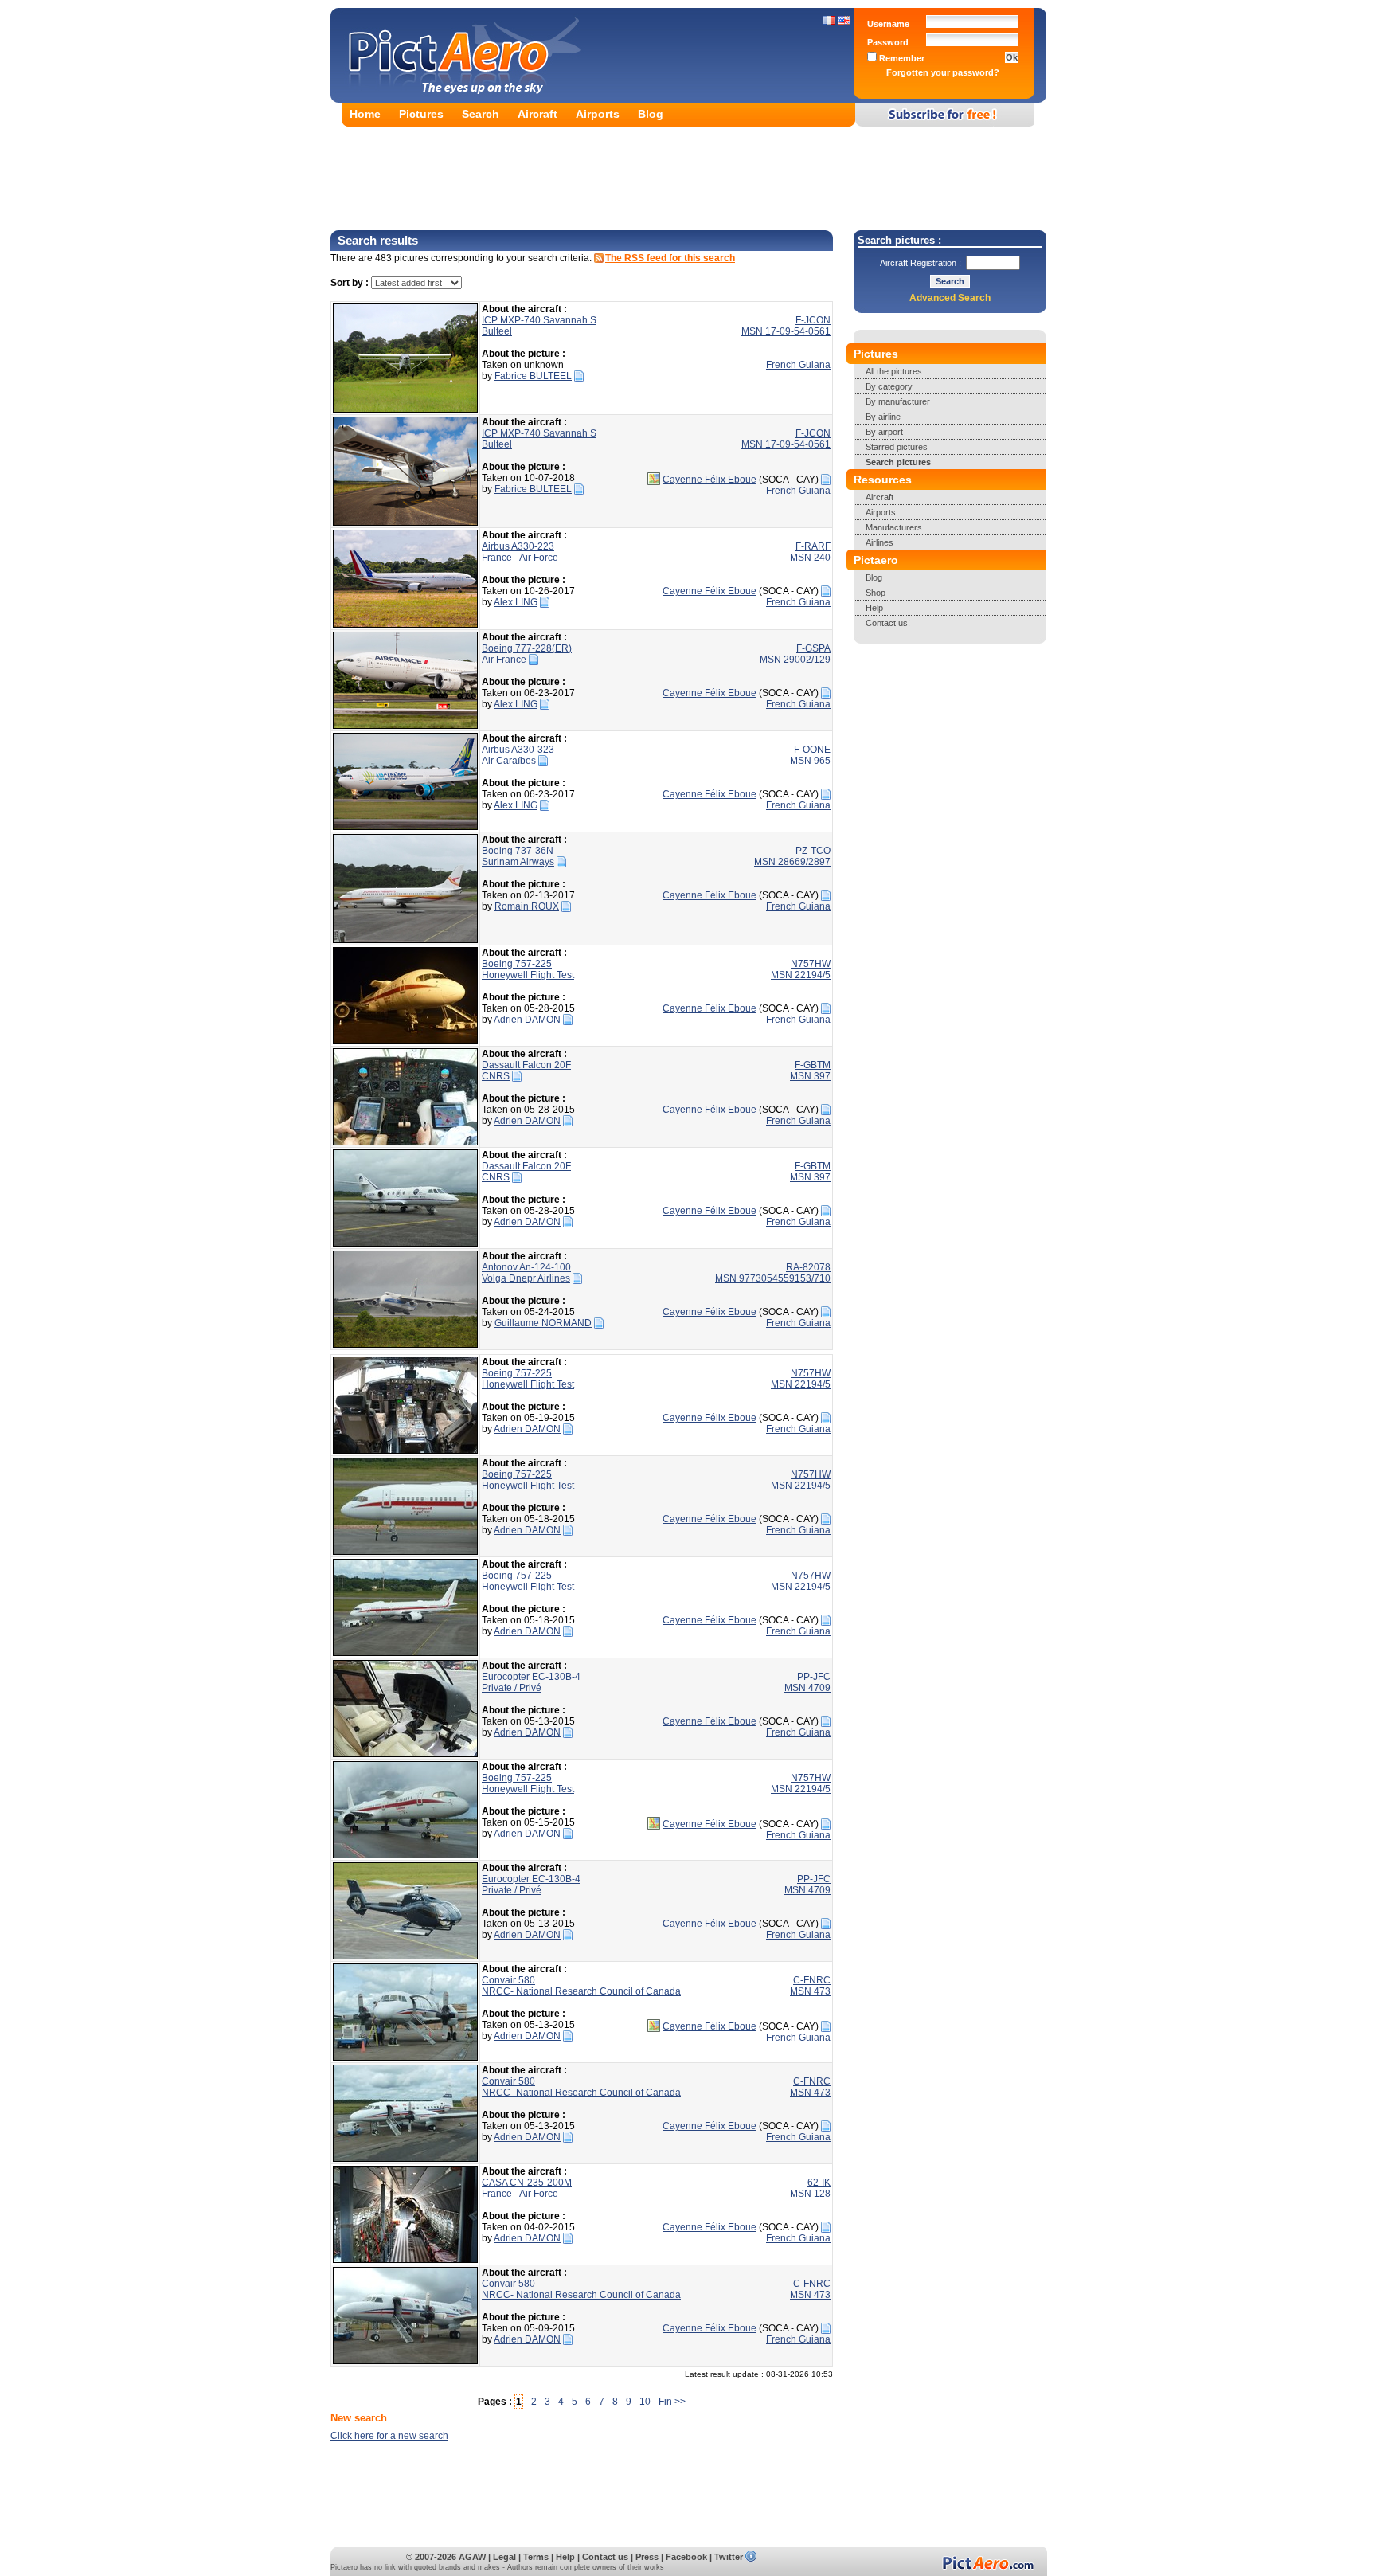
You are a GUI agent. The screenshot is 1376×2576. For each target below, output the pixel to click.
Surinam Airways (518, 862)
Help (874, 608)
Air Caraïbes (509, 761)
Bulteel (497, 331)
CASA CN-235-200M (527, 2183)
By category (889, 386)
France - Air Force (520, 558)
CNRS (496, 1076)
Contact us (605, 2557)
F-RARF (813, 546)
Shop (876, 593)
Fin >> (672, 2402)
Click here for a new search (389, 2436)
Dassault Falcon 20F (526, 1065)
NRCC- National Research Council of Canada (581, 1991)
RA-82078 (808, 1267)
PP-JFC (814, 1677)
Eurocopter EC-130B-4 (531, 1677)
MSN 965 (810, 761)
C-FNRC (812, 1980)
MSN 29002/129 (795, 660)
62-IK (819, 2183)
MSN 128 (810, 2194)
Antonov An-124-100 (526, 1267)
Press (647, 2557)
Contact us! (888, 623)
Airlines (880, 542)
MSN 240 (810, 558)
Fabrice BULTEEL (533, 376)
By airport (884, 432)
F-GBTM (813, 1065)
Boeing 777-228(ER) (527, 648)
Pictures (421, 114)
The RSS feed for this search (670, 258)
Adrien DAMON (527, 1020)
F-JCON (813, 320)
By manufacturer (898, 401)
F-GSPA (813, 648)
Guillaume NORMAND (543, 1323)
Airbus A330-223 (518, 546)
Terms (536, 2557)
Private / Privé (512, 1688)
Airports (598, 114)
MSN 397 (810, 1076)
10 (645, 2402)
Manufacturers (894, 527)
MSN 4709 (807, 1688)
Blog (651, 114)
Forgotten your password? (943, 72)
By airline (883, 417)
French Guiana (798, 365)
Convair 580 (508, 1980)
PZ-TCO (813, 851)
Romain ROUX (527, 906)
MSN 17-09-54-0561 (786, 331)
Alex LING (516, 602)
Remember (901, 58)
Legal (504, 2557)
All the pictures (894, 371)
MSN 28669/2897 (792, 862)
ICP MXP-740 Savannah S (539, 320)
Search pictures (898, 462)
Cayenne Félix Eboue (709, 480)
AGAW (472, 2557)
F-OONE (812, 750)
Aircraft (537, 114)
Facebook (686, 2557)
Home (365, 114)
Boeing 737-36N (518, 851)
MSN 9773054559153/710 (773, 1278)
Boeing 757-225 (517, 964)
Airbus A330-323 (518, 750)
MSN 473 (810, 1991)
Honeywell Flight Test (528, 975)
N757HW (811, 964)
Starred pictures (897, 447)
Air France (504, 660)
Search (481, 114)
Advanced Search (950, 298)
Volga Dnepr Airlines (526, 1278)
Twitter (729, 2557)
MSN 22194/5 (801, 975)
